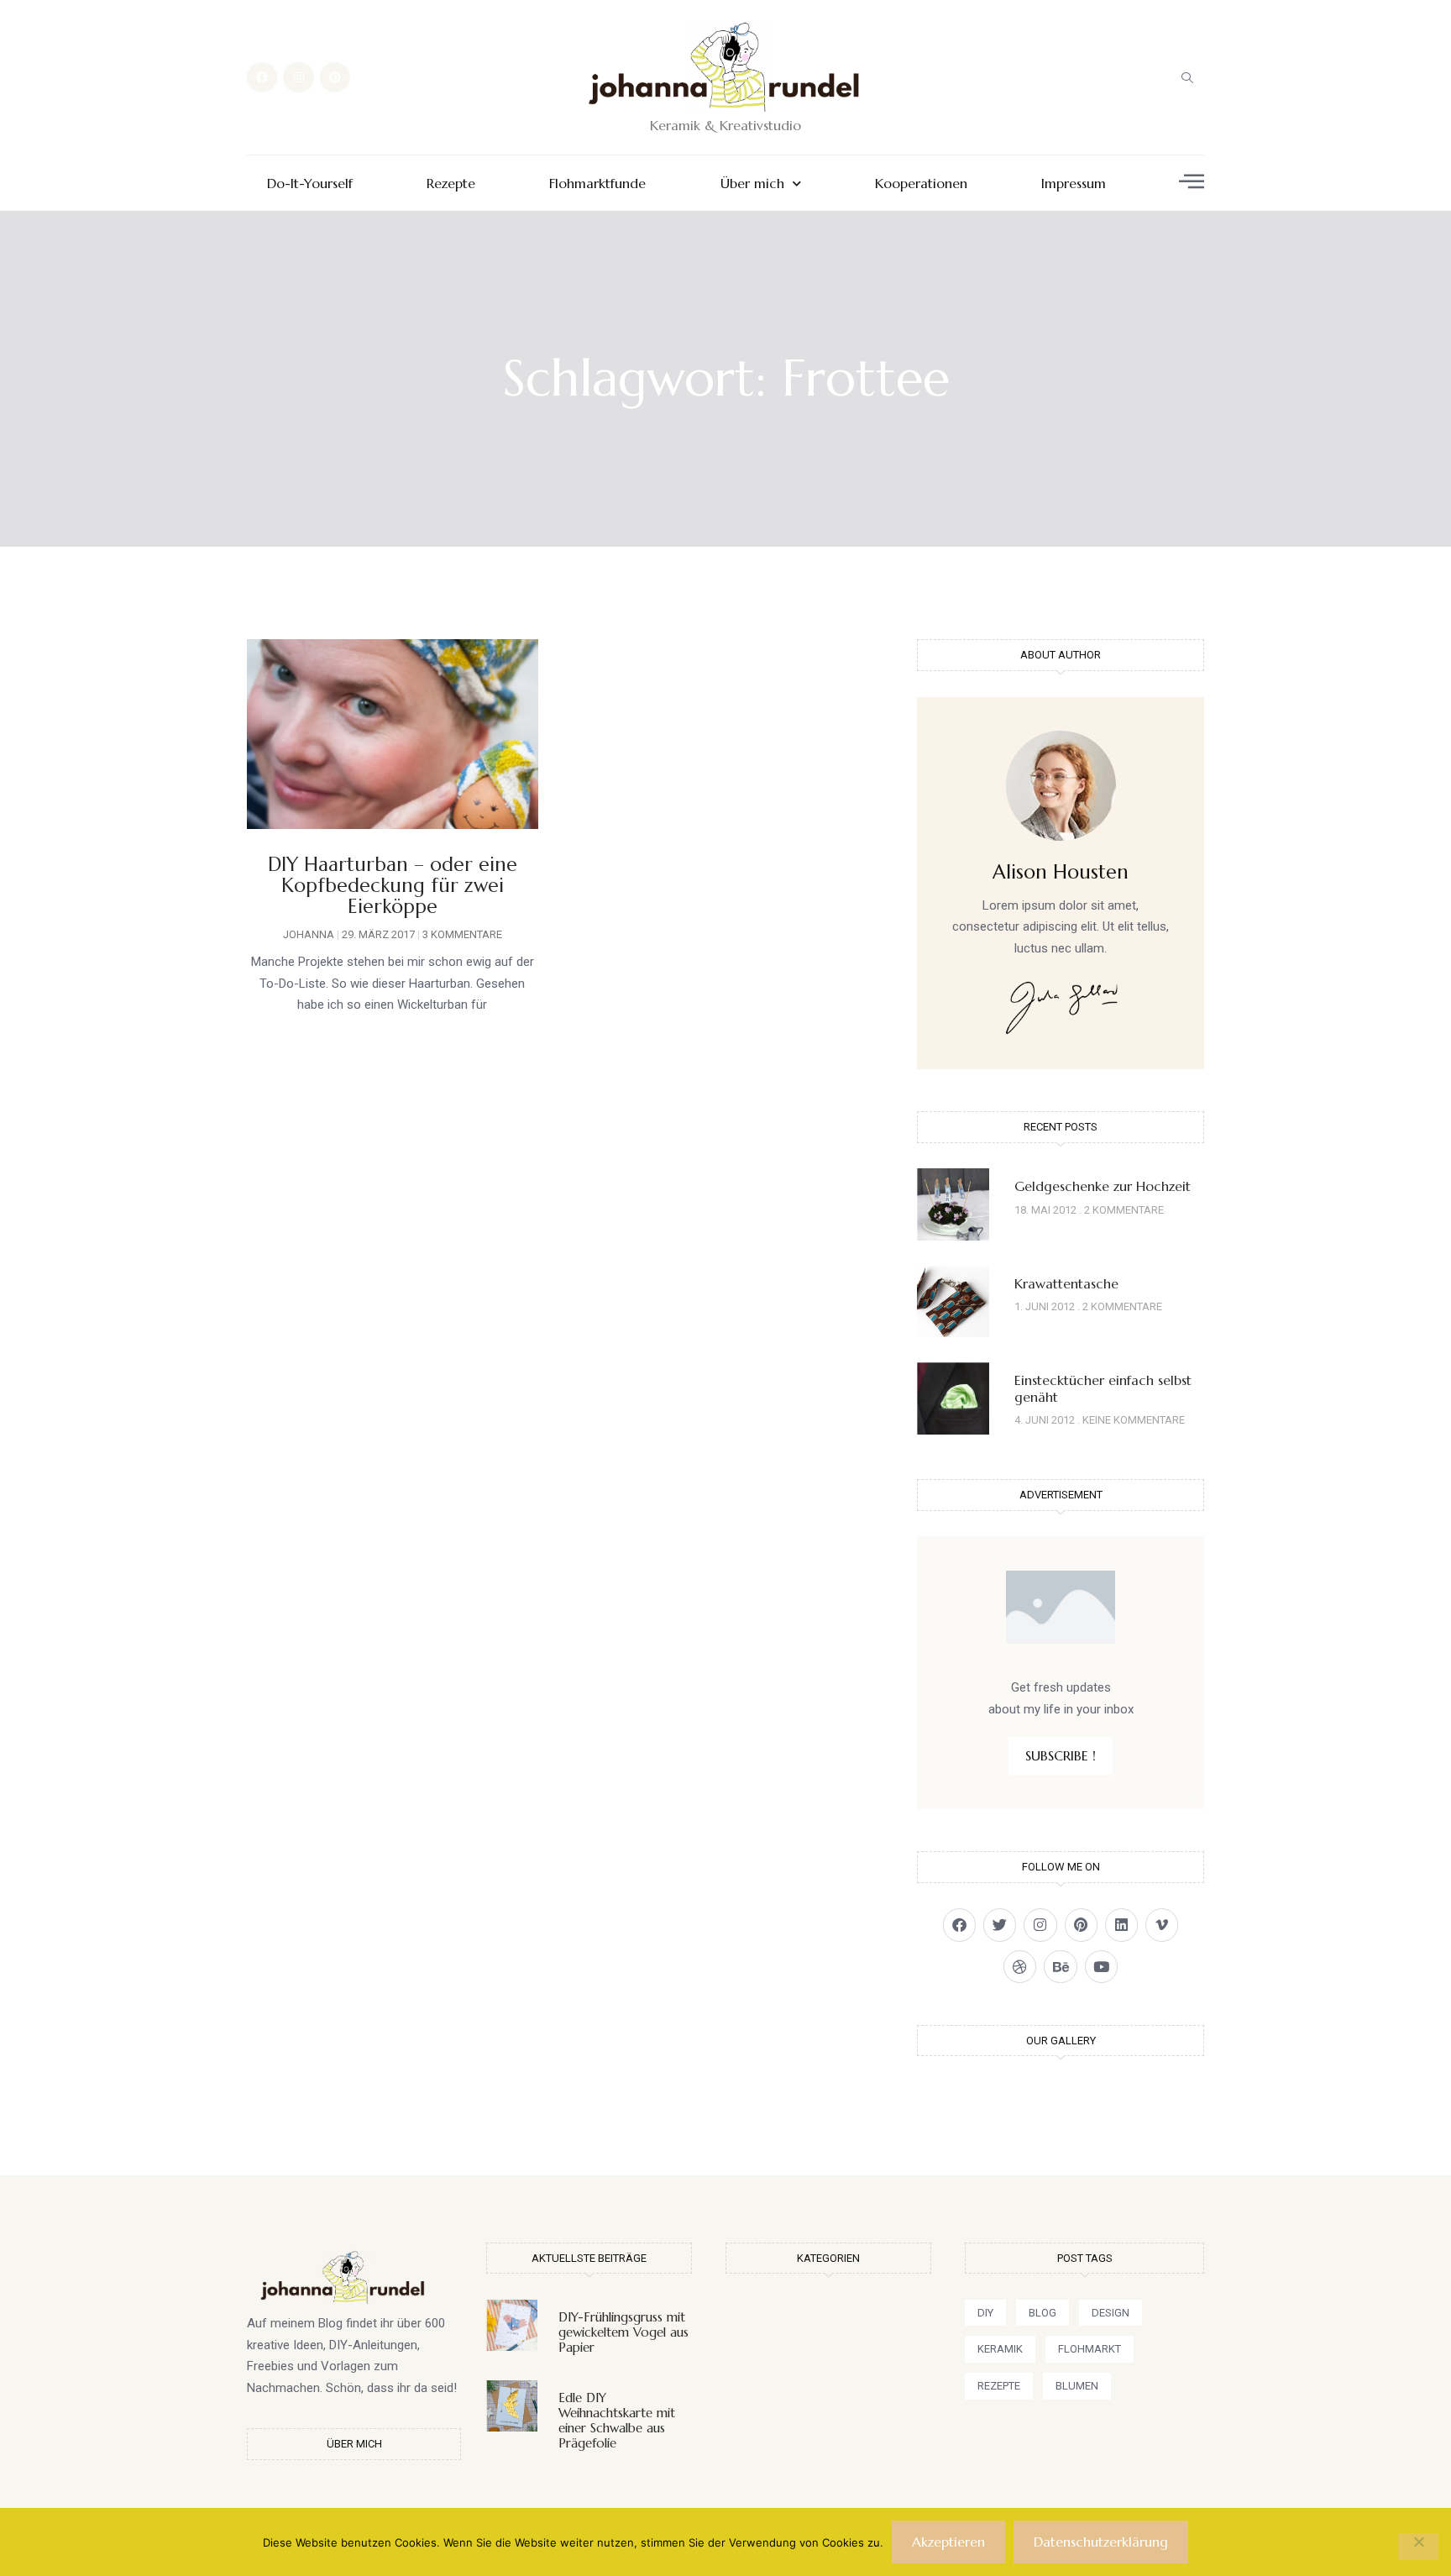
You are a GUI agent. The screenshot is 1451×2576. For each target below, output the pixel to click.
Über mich (752, 184)
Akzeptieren (948, 2542)
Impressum (1074, 184)
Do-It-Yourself (310, 184)
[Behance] (1060, 1967)
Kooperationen (921, 184)
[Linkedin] (1121, 1925)
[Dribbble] (1020, 1967)
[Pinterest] (335, 77)
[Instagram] (298, 77)
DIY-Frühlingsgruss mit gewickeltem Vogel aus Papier (623, 2332)
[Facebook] (262, 77)
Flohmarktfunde (597, 184)
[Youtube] (1101, 1967)
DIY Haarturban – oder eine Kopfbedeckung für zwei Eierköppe (393, 886)
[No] (1418, 2547)
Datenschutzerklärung (1101, 2542)
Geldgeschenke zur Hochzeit (1103, 1186)
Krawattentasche (1066, 1283)
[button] (1187, 77)
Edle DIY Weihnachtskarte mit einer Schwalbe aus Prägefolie (617, 2420)
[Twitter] (1000, 1925)
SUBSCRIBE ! (1061, 1755)
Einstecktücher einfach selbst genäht (1103, 1388)
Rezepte (451, 184)
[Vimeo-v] (1162, 1925)
